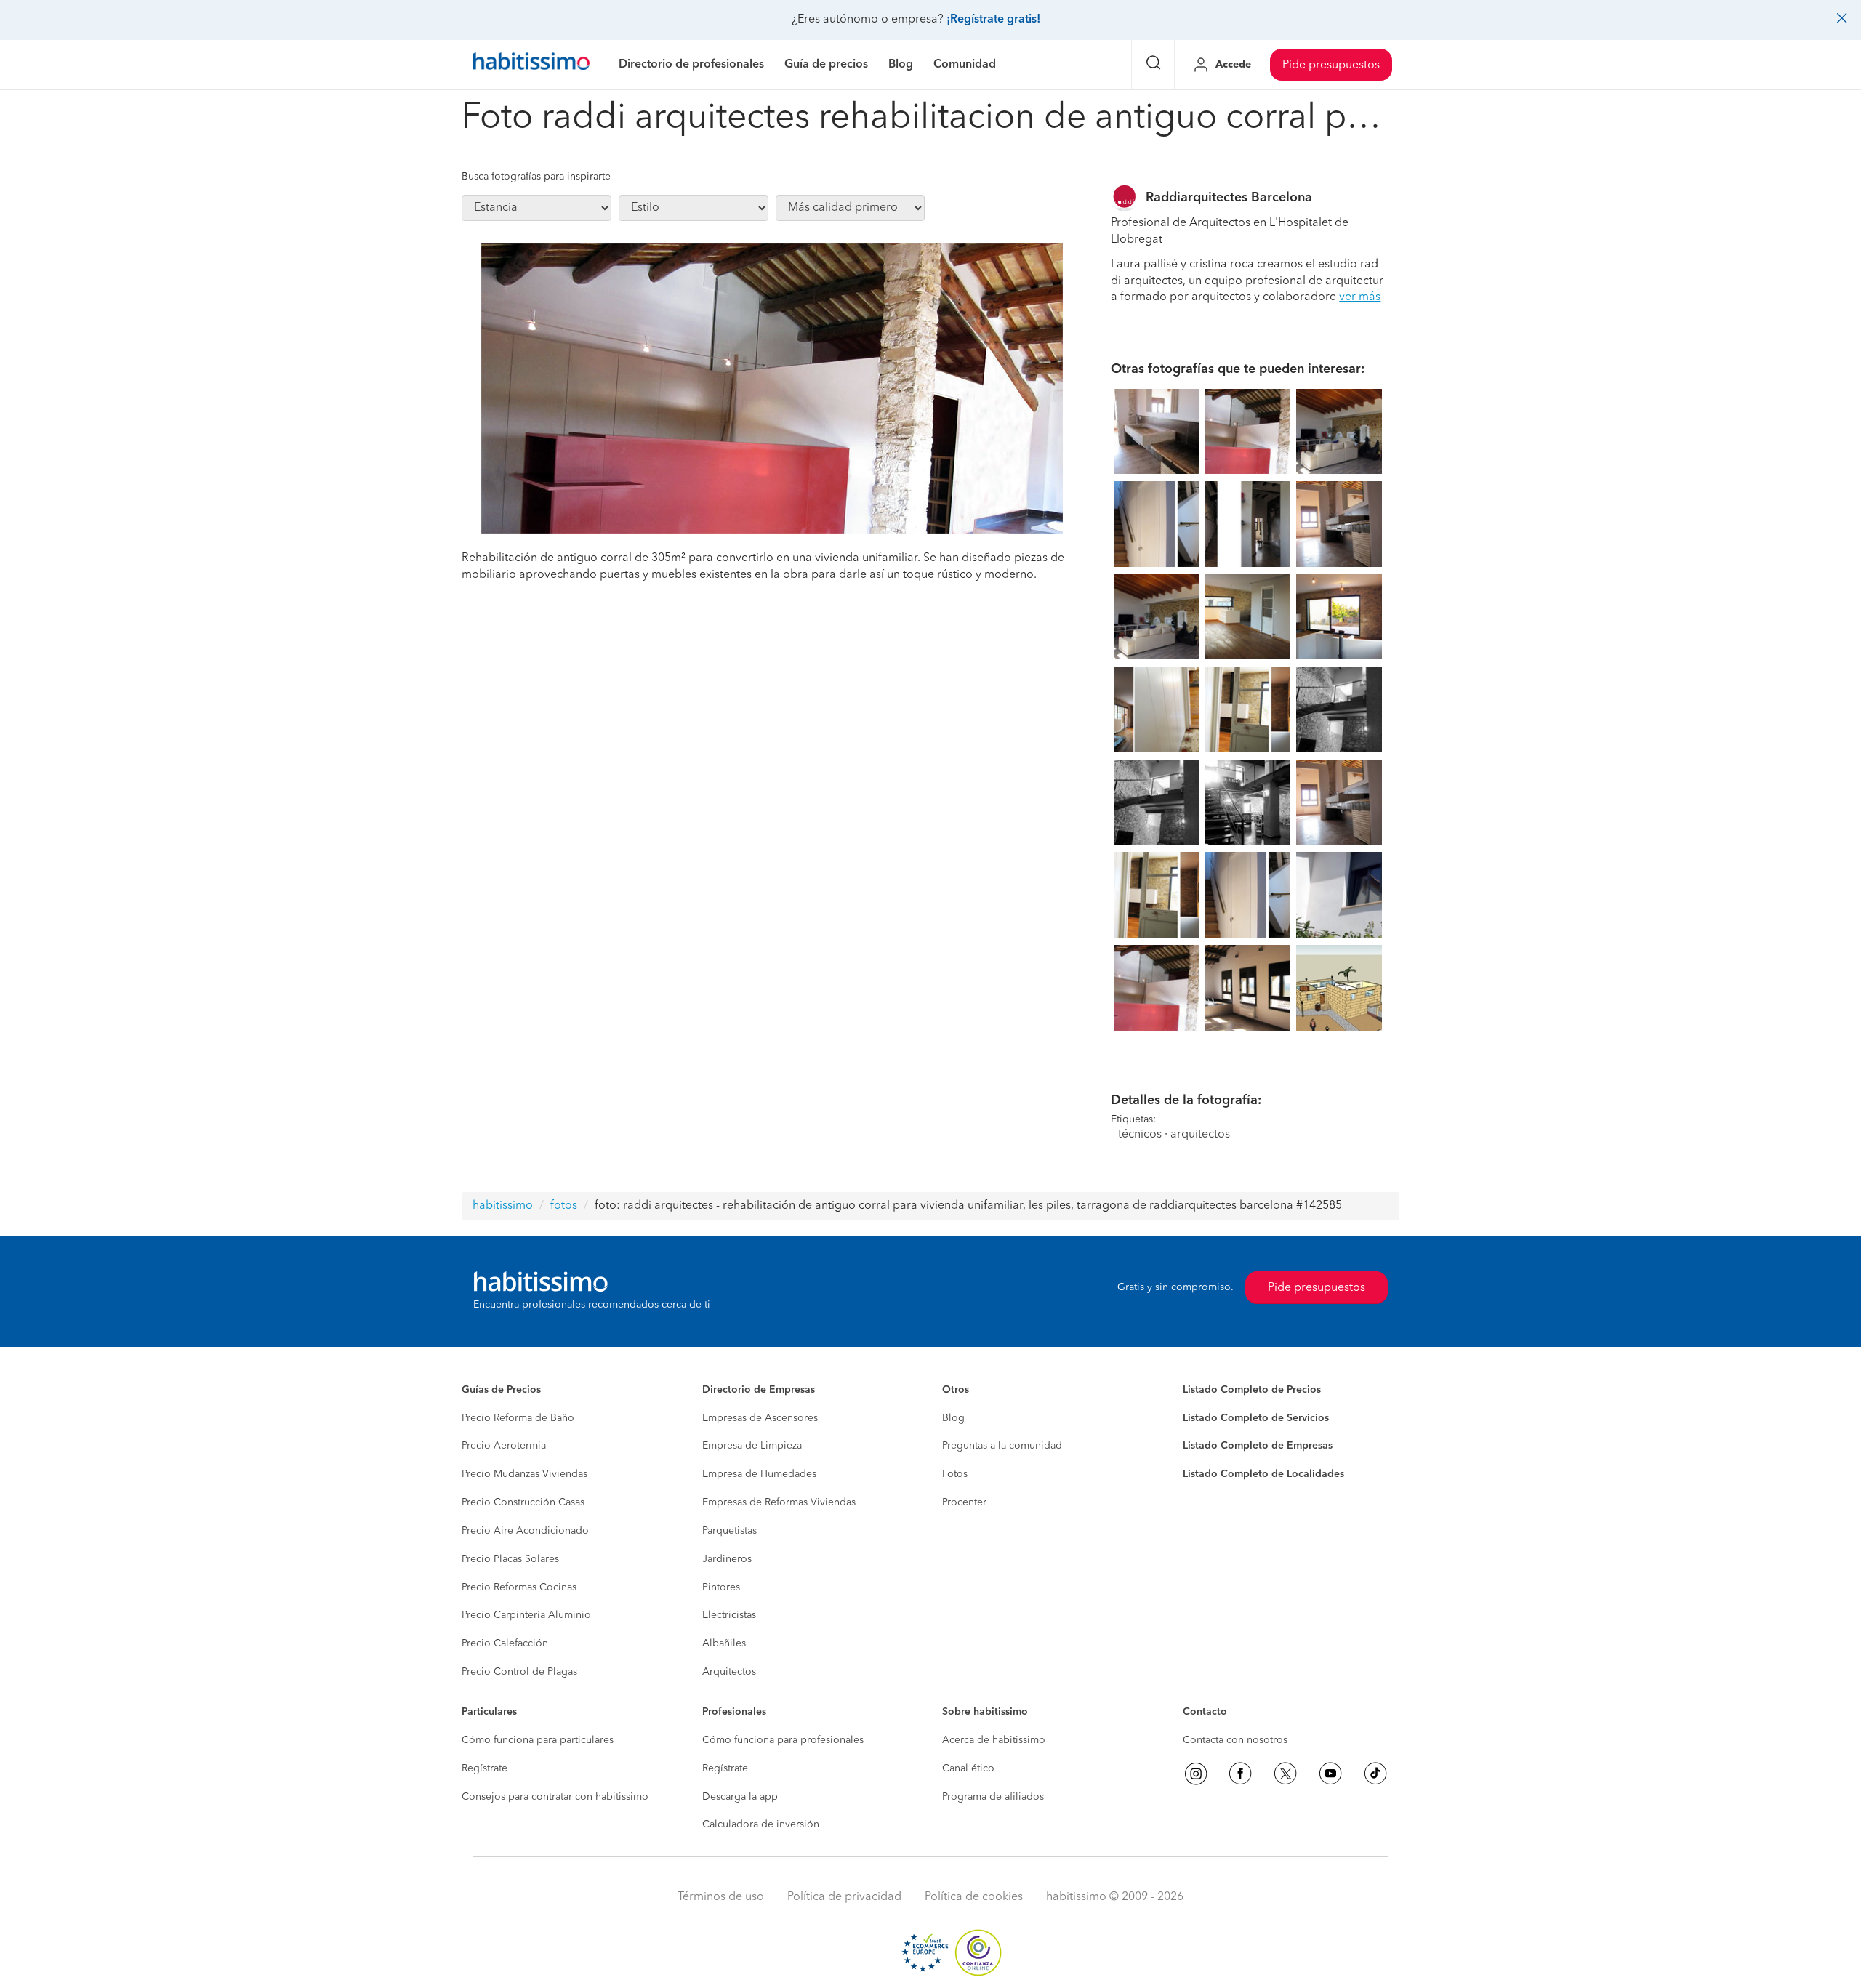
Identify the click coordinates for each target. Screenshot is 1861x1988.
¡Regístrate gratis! (993, 20)
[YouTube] (1330, 1774)
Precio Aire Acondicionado (525, 1531)
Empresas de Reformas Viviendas (779, 1502)
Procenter (964, 1502)
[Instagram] (1196, 1774)
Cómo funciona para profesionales (783, 1740)
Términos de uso (721, 1897)
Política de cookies (974, 1897)
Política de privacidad (844, 1897)
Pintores (721, 1587)
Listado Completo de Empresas (1258, 1446)
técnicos (1140, 1135)
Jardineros (727, 1559)
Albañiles (724, 1643)
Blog (953, 1418)
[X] (1285, 1774)
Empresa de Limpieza (752, 1446)
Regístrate (485, 1768)
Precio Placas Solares (510, 1559)
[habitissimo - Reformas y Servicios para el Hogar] (531, 65)
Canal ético (968, 1768)
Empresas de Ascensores (760, 1418)
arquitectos (1200, 1135)
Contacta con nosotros (1235, 1740)
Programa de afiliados (993, 1797)
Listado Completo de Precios (1252, 1390)
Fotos (955, 1474)
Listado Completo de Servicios (1256, 1418)
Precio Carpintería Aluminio (526, 1615)
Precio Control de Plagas (519, 1672)
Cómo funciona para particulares (538, 1740)
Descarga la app (740, 1797)
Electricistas (729, 1615)
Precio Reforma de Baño (518, 1418)
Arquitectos (729, 1672)
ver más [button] (1360, 297)
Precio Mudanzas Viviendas (524, 1474)
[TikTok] (1375, 1774)
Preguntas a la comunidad (1002, 1446)
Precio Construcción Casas (523, 1502)
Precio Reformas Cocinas (519, 1587)
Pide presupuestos (1331, 65)
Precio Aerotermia (504, 1446)
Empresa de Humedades (759, 1474)
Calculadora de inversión (761, 1824)
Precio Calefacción (505, 1643)
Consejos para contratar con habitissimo (555, 1797)
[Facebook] (1240, 1774)
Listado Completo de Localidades (1263, 1474)
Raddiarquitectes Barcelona (1229, 198)
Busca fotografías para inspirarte (536, 177)
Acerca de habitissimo (994, 1740)
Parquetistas (729, 1531)
